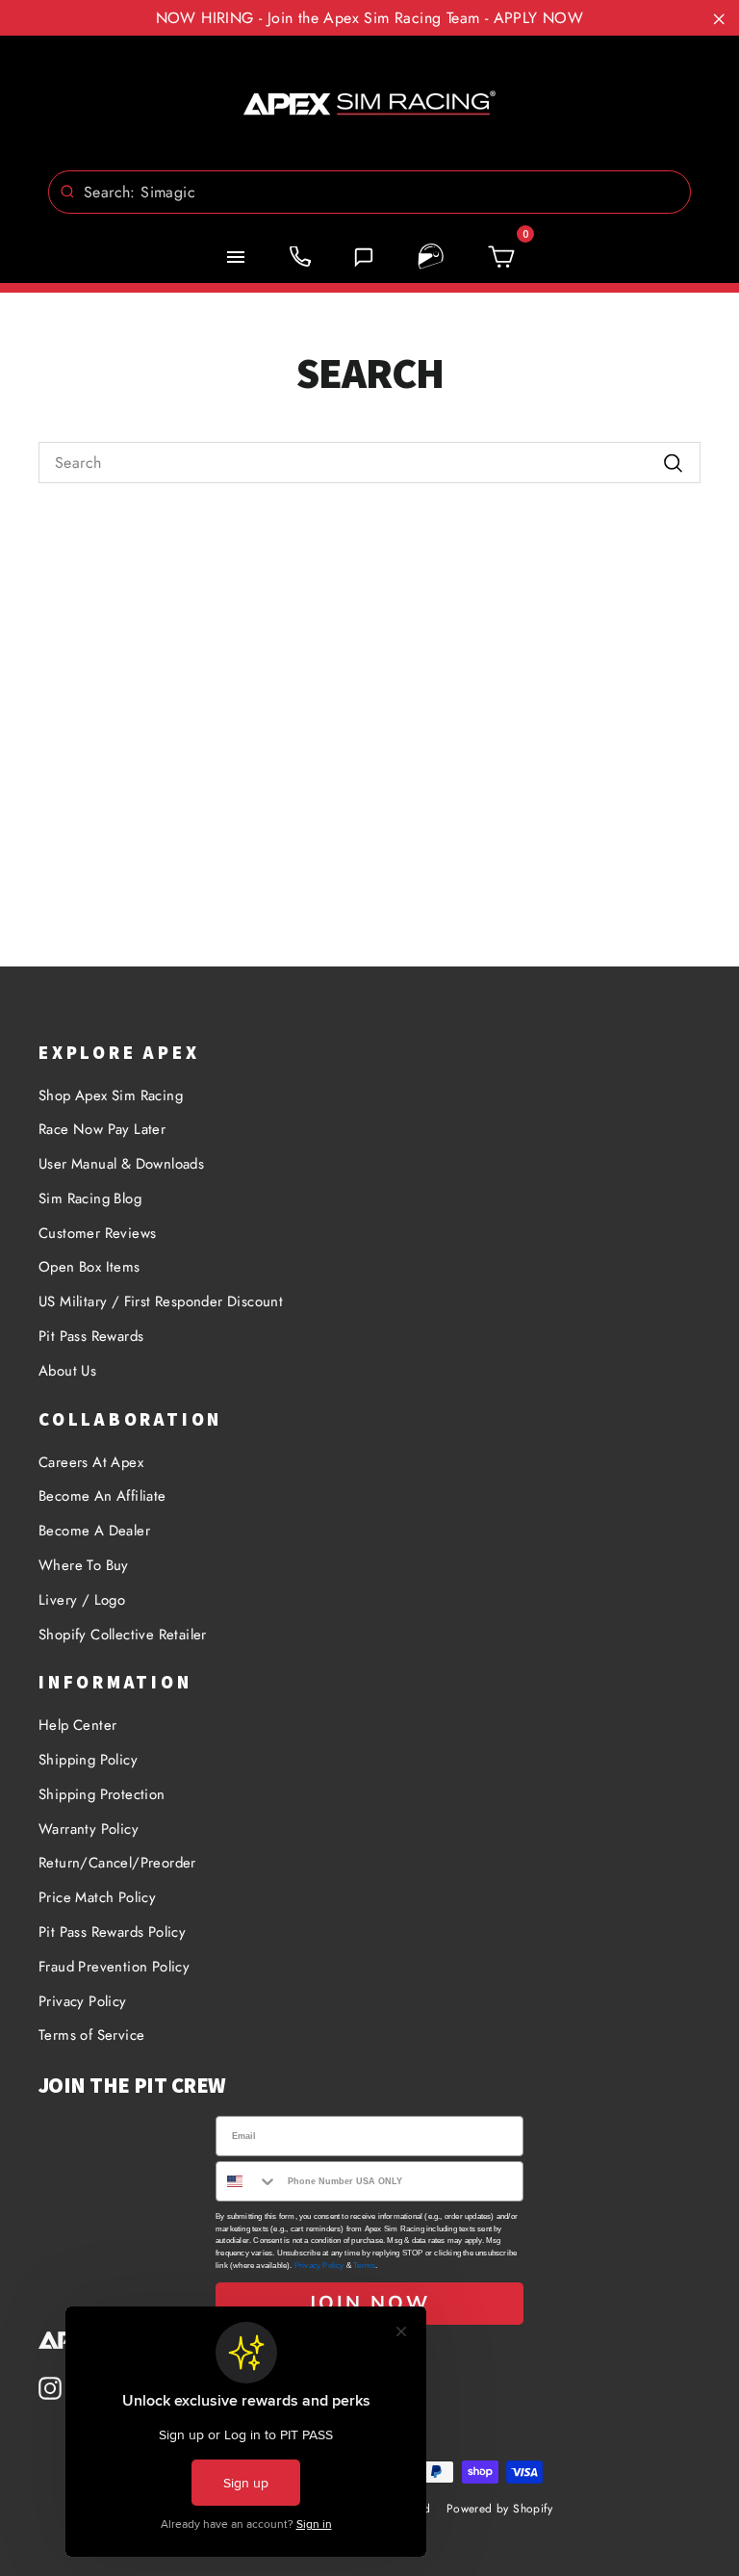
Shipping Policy (88, 1760)
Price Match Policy (97, 1897)
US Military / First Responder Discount (161, 1301)
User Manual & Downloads (121, 1164)
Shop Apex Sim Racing (111, 1095)
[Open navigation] (236, 257)
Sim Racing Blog (90, 1198)
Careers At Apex (91, 1462)
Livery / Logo (82, 1600)
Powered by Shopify (499, 2509)
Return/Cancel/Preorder (117, 1863)
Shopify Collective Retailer (123, 1635)
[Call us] (300, 257)
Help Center (77, 1725)
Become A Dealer (94, 1531)
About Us (67, 1371)
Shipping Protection (102, 1794)
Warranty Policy (89, 1829)
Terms (364, 2266)
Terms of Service (91, 2035)
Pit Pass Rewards (91, 1336)
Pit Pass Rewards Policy (112, 1932)
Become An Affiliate (102, 1496)
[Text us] (364, 257)
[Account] (431, 257)
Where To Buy (84, 1565)
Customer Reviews (97, 1233)
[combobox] (369, 192)
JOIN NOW (369, 2303)
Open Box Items (89, 1267)
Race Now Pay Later (102, 1129)
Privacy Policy (83, 2001)
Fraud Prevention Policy (114, 1967)
